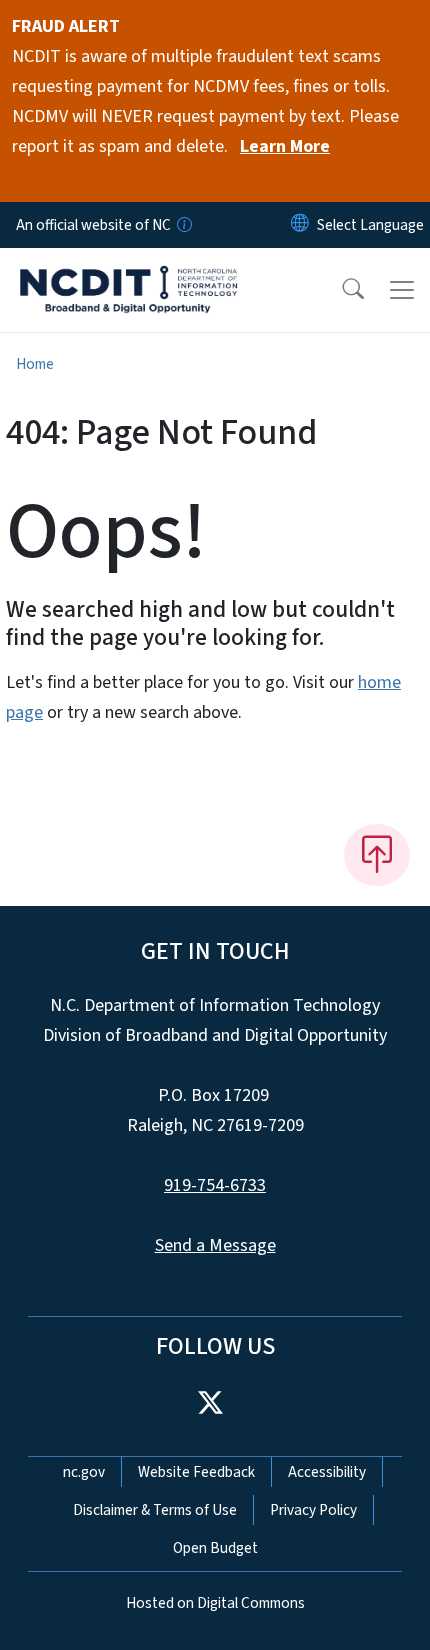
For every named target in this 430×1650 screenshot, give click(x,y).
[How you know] (183, 225)
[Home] (128, 271)
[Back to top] (377, 855)
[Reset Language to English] (300, 225)
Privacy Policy (313, 1510)
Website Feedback (196, 1472)
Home (35, 364)
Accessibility (327, 1472)
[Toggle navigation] (402, 290)
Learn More (285, 146)
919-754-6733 (215, 1185)
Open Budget (215, 1548)
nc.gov (84, 1472)
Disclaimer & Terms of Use (155, 1510)
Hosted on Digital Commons (215, 1603)
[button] (340, 290)
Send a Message (215, 1245)
